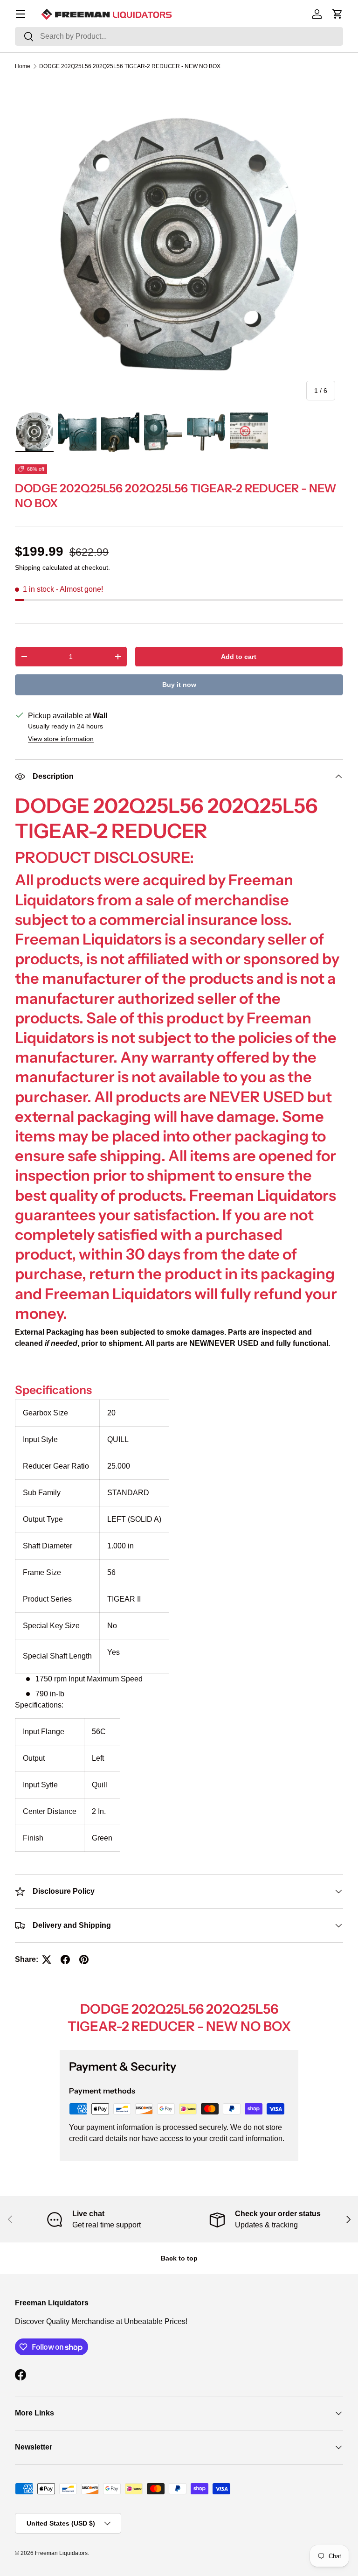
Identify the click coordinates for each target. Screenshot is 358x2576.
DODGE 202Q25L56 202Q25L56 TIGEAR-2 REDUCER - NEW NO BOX (130, 66)
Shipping (28, 567)
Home (23, 66)
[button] (337, 14)
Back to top (179, 2258)
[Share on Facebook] (65, 1960)
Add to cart (239, 657)
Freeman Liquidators (61, 2553)
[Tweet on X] (47, 1960)
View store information (61, 739)
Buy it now (179, 685)
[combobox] (179, 36)
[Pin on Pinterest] (84, 1960)
